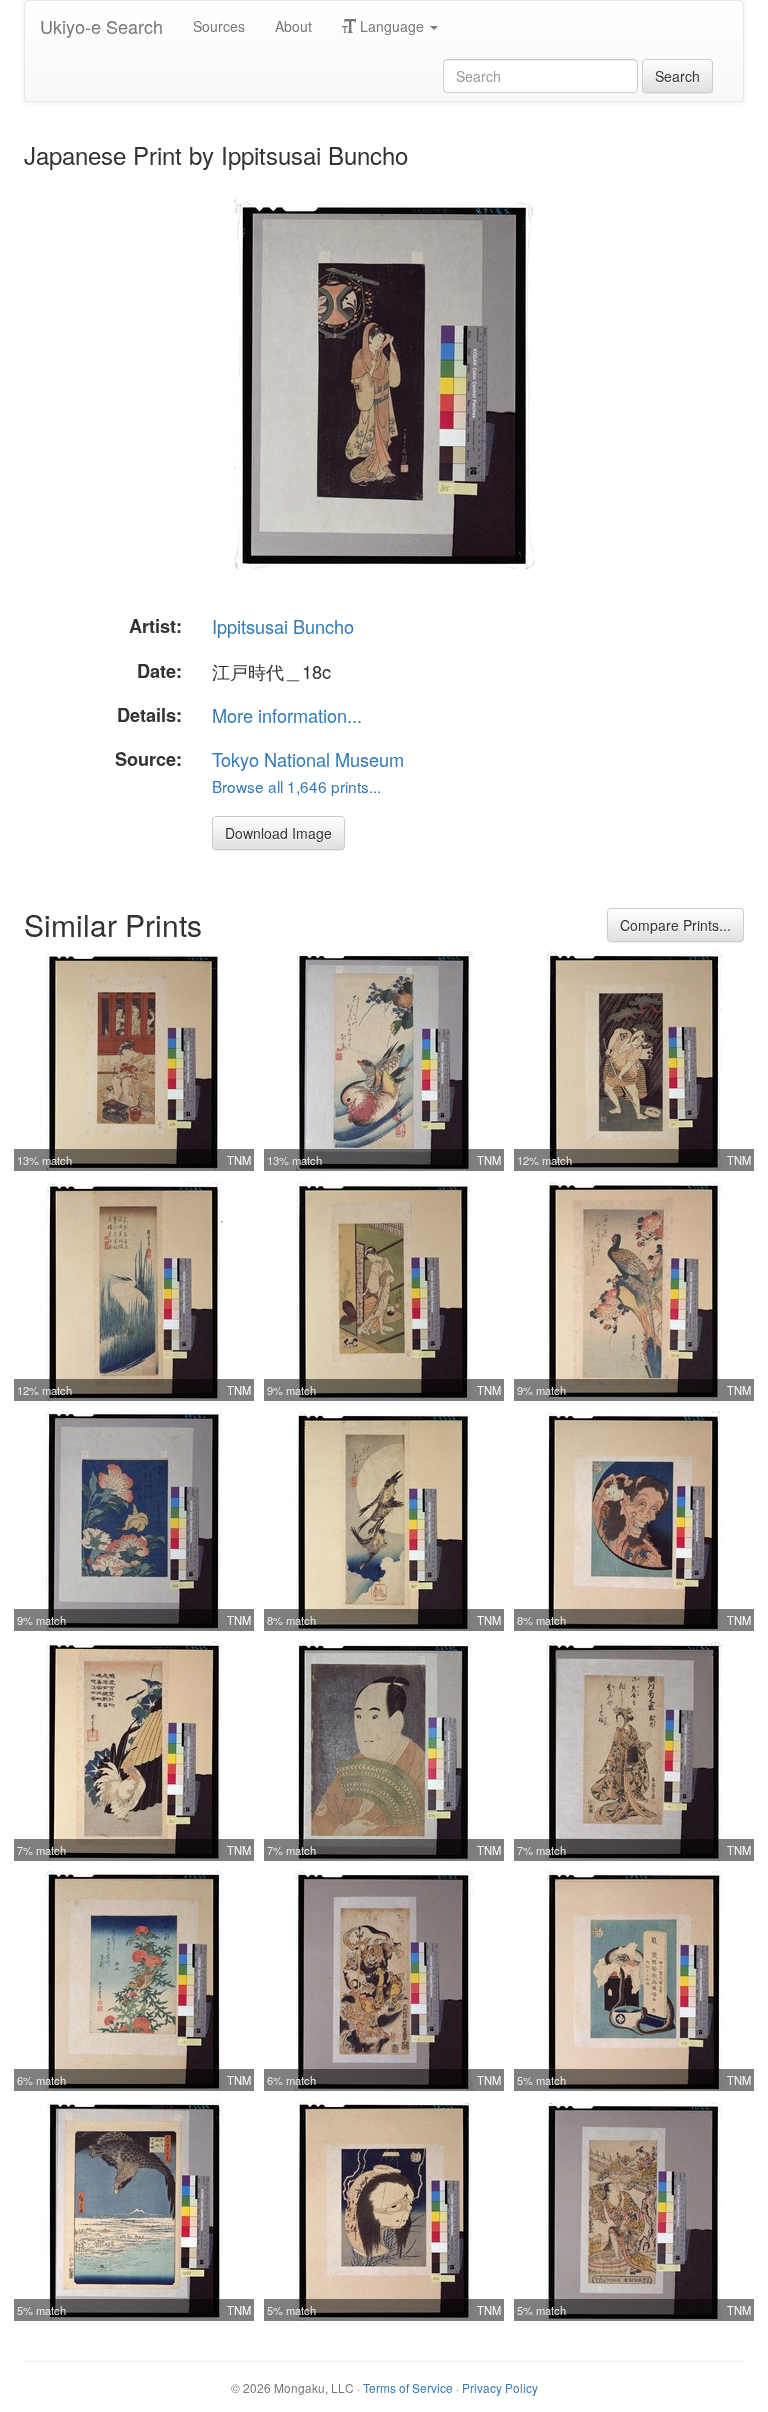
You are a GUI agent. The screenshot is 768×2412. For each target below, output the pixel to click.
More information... (287, 715)
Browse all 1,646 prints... (296, 786)
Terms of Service (408, 2387)
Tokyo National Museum (308, 759)
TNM (239, 1160)
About (293, 26)
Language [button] (392, 26)
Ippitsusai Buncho (283, 626)
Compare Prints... (675, 925)
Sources (219, 26)
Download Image (278, 833)
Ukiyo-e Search (101, 26)
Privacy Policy (500, 2387)
